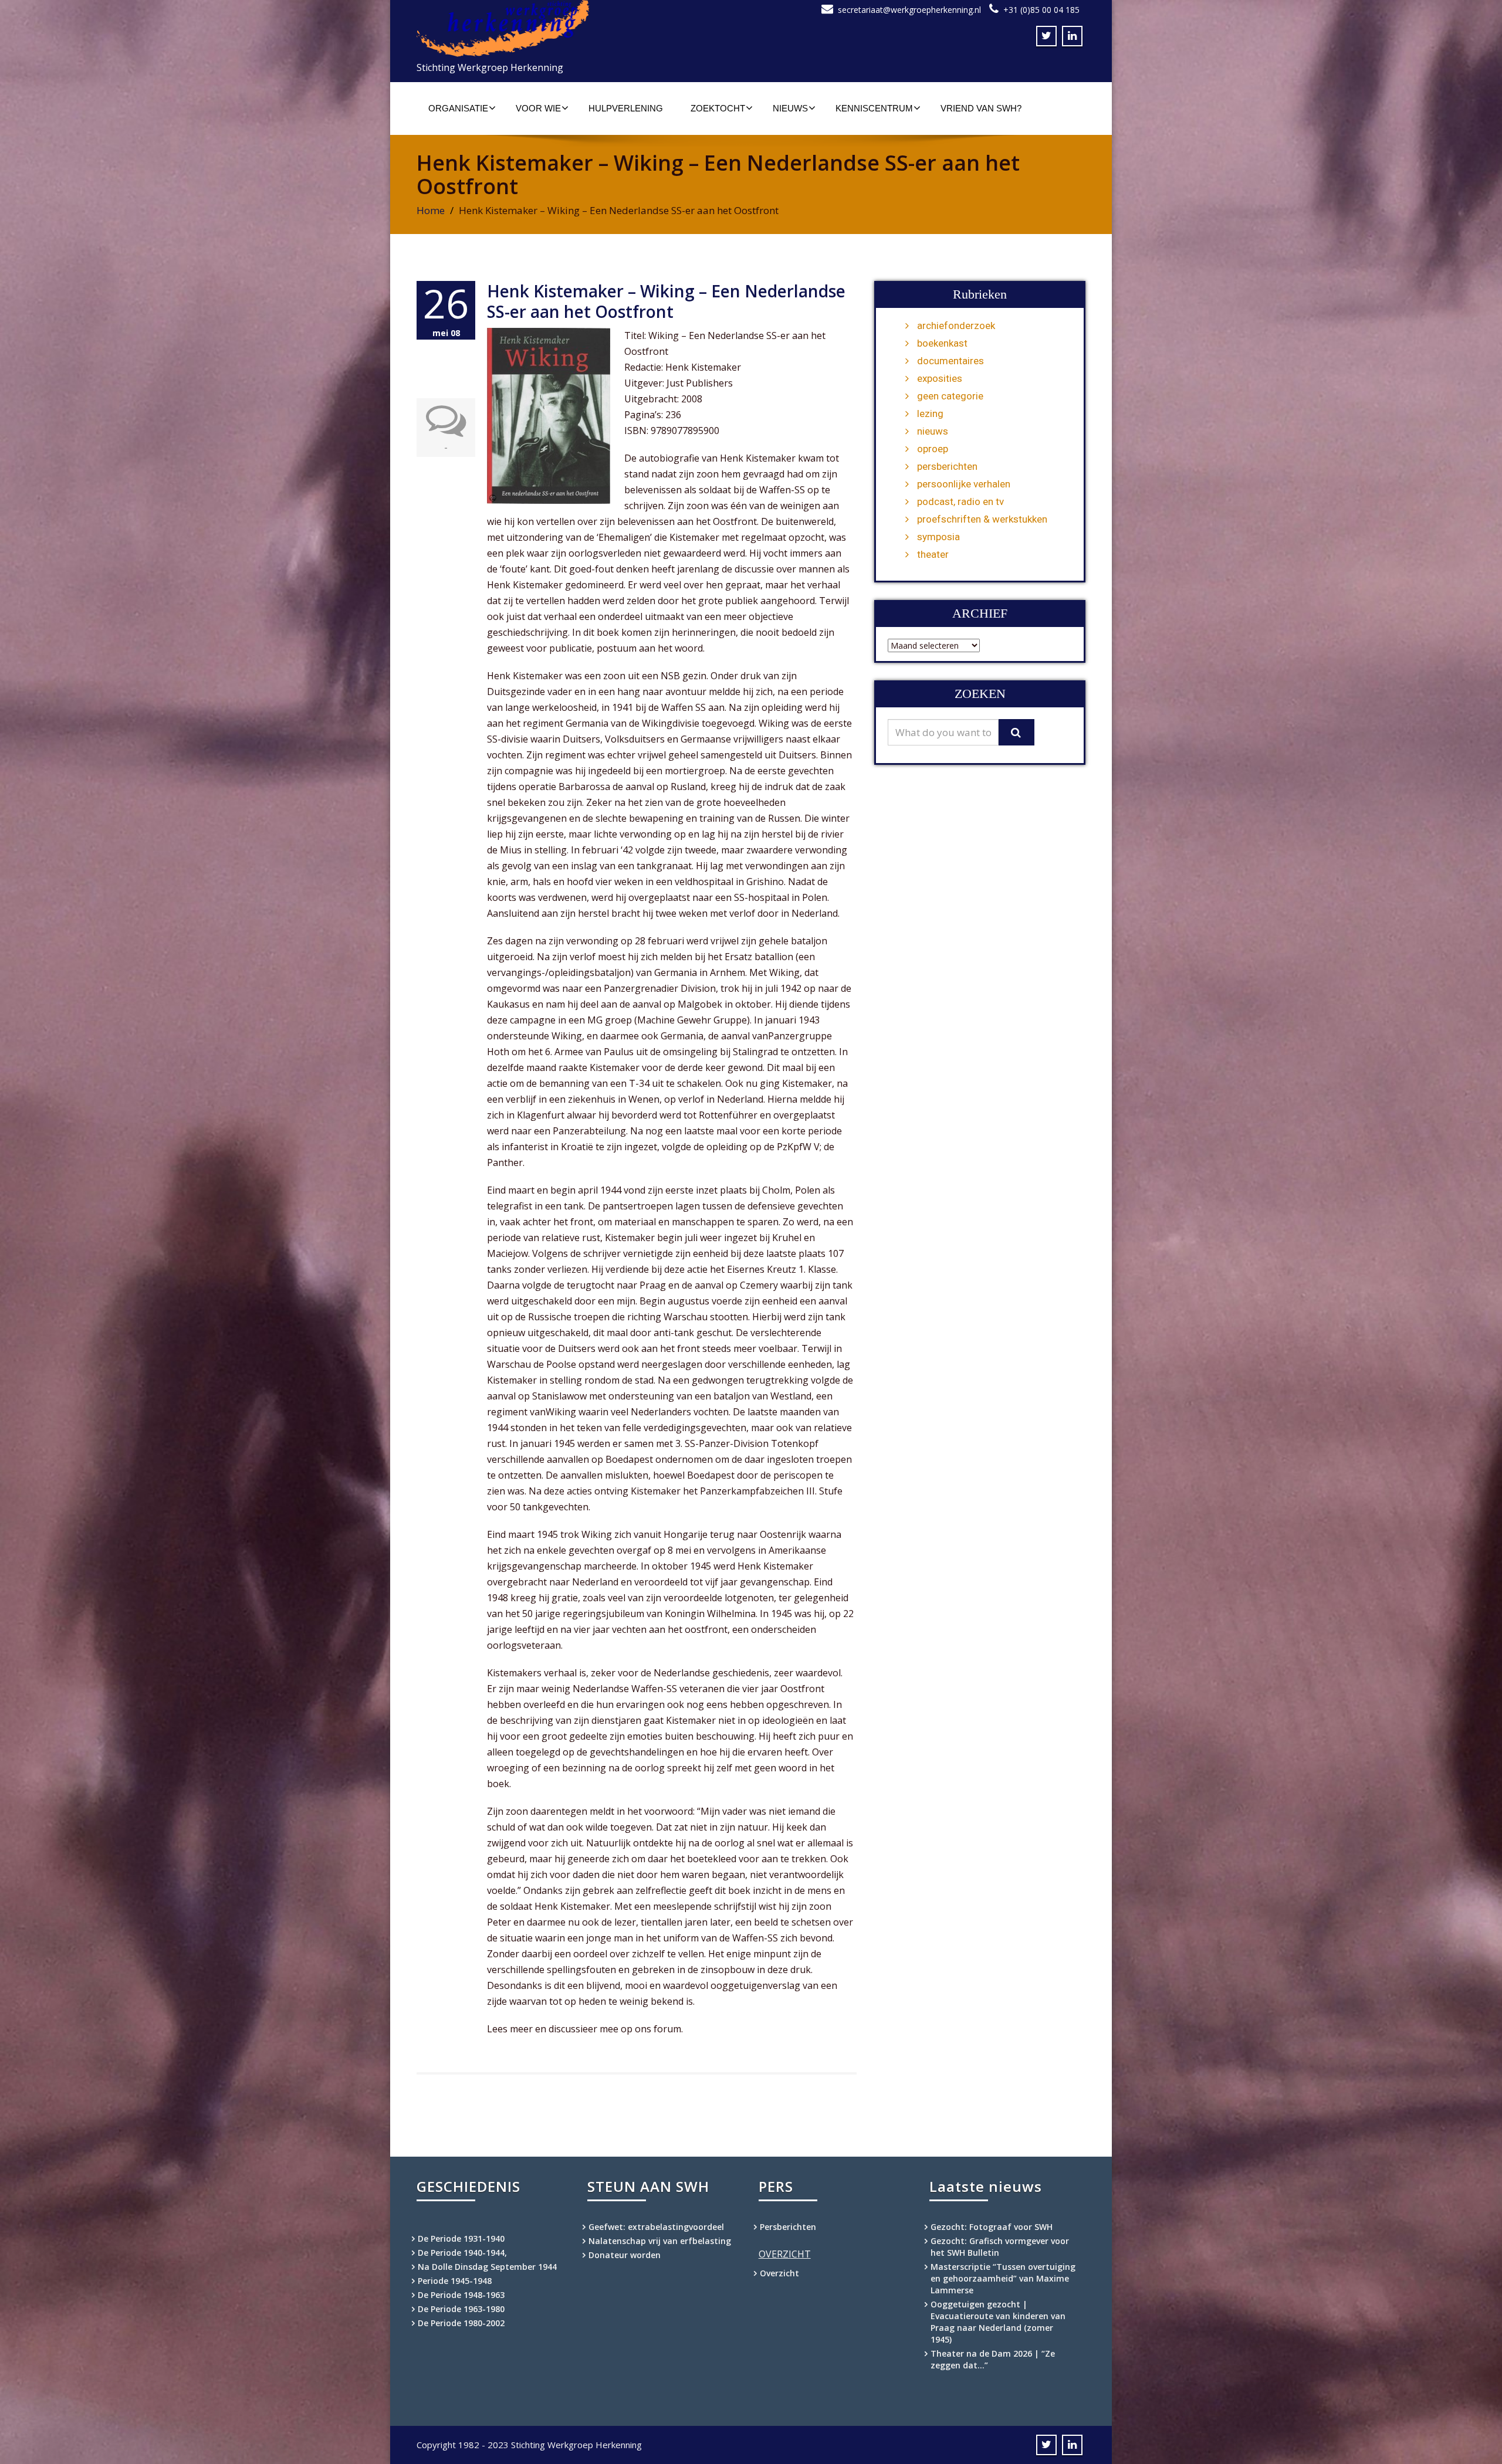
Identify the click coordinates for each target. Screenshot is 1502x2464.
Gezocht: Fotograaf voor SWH (992, 2227)
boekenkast (942, 343)
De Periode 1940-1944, (462, 2253)
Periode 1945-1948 (455, 2281)
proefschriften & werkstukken (982, 519)
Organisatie (458, 108)
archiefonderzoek (956, 326)
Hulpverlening (626, 108)
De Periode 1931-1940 (461, 2238)
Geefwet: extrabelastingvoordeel (656, 2227)
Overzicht (779, 2273)
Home (431, 210)
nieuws (933, 431)
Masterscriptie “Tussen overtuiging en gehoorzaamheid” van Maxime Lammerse (1003, 2278)
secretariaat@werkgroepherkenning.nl (909, 10)
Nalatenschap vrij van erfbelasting (660, 2241)
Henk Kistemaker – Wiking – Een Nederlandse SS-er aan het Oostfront (666, 301)
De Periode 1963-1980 (461, 2309)
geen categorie (950, 396)
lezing (930, 414)
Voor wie (538, 108)
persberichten (947, 466)
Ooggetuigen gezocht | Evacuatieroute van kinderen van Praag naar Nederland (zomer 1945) (998, 2322)
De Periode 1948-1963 (461, 2295)
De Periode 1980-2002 (461, 2323)
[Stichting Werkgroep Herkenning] (579, 28)
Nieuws (790, 108)
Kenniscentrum (874, 108)
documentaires (950, 361)
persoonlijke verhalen (964, 484)
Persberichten (788, 2227)
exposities (940, 378)
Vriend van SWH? (981, 108)
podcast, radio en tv (960, 501)
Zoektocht (718, 108)
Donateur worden (625, 2255)
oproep (933, 449)
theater (933, 554)
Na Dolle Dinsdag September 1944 (487, 2267)
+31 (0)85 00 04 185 (1041, 10)
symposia (938, 537)
